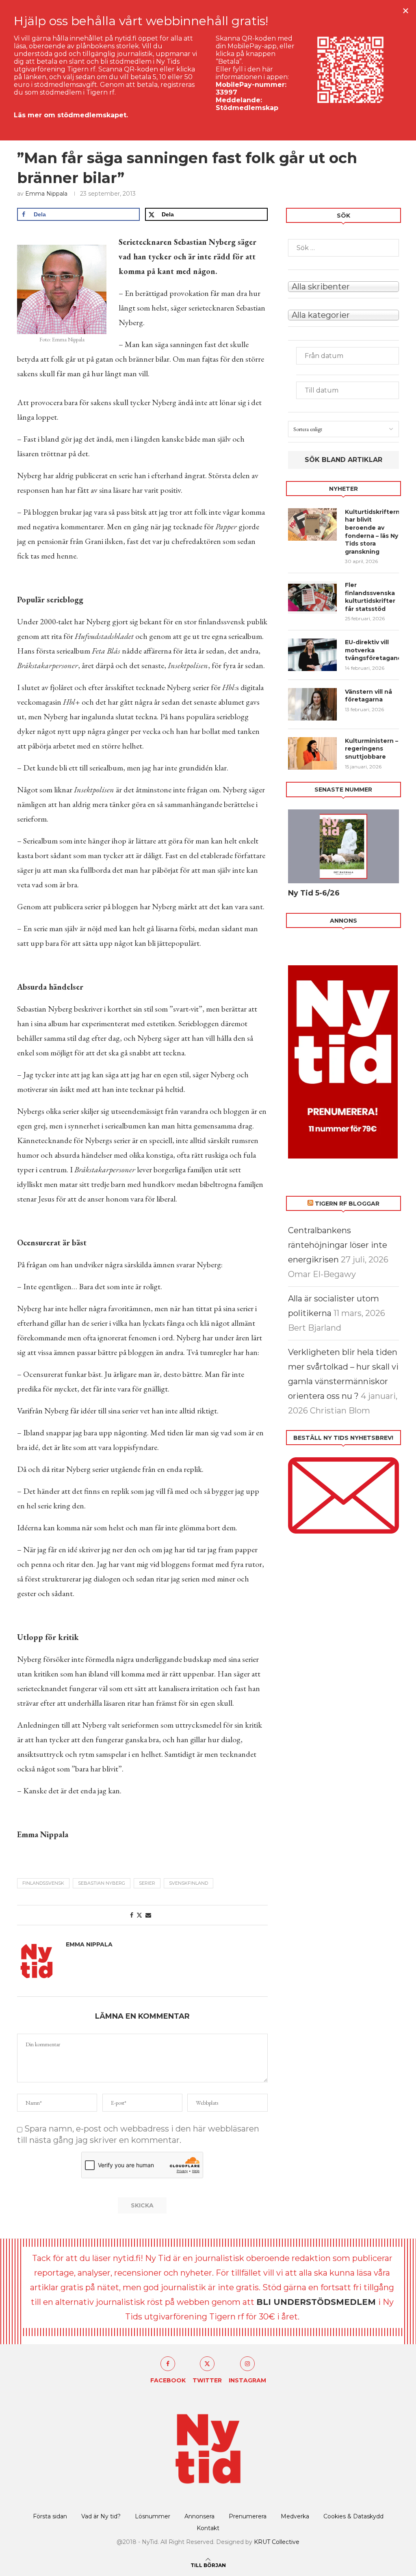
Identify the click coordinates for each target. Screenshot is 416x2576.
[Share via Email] (148, 1915)
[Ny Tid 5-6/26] (343, 846)
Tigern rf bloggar (347, 1204)
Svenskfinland (188, 1883)
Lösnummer (153, 2516)
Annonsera (199, 2516)
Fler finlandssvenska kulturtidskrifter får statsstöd (370, 597)
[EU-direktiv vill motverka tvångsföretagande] (312, 655)
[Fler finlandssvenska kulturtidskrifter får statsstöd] (312, 598)
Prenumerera (248, 2516)
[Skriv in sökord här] (343, 248)
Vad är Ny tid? (101, 2516)
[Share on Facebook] (132, 1915)
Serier (147, 1883)
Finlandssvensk (43, 1883)
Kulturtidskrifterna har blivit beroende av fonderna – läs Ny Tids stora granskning (372, 532)
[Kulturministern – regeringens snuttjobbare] (312, 753)
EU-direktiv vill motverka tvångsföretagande (372, 650)
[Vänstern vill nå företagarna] (312, 704)
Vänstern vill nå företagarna (368, 696)
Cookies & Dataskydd (353, 2516)
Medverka (295, 2516)
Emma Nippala (46, 194)
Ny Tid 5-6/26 (314, 893)
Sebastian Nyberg (102, 1883)
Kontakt (208, 2528)
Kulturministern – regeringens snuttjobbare (372, 749)
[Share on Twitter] (139, 1915)
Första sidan (50, 2516)
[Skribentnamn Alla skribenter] (343, 286)
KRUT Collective (277, 2542)
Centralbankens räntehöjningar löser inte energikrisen (338, 1245)
